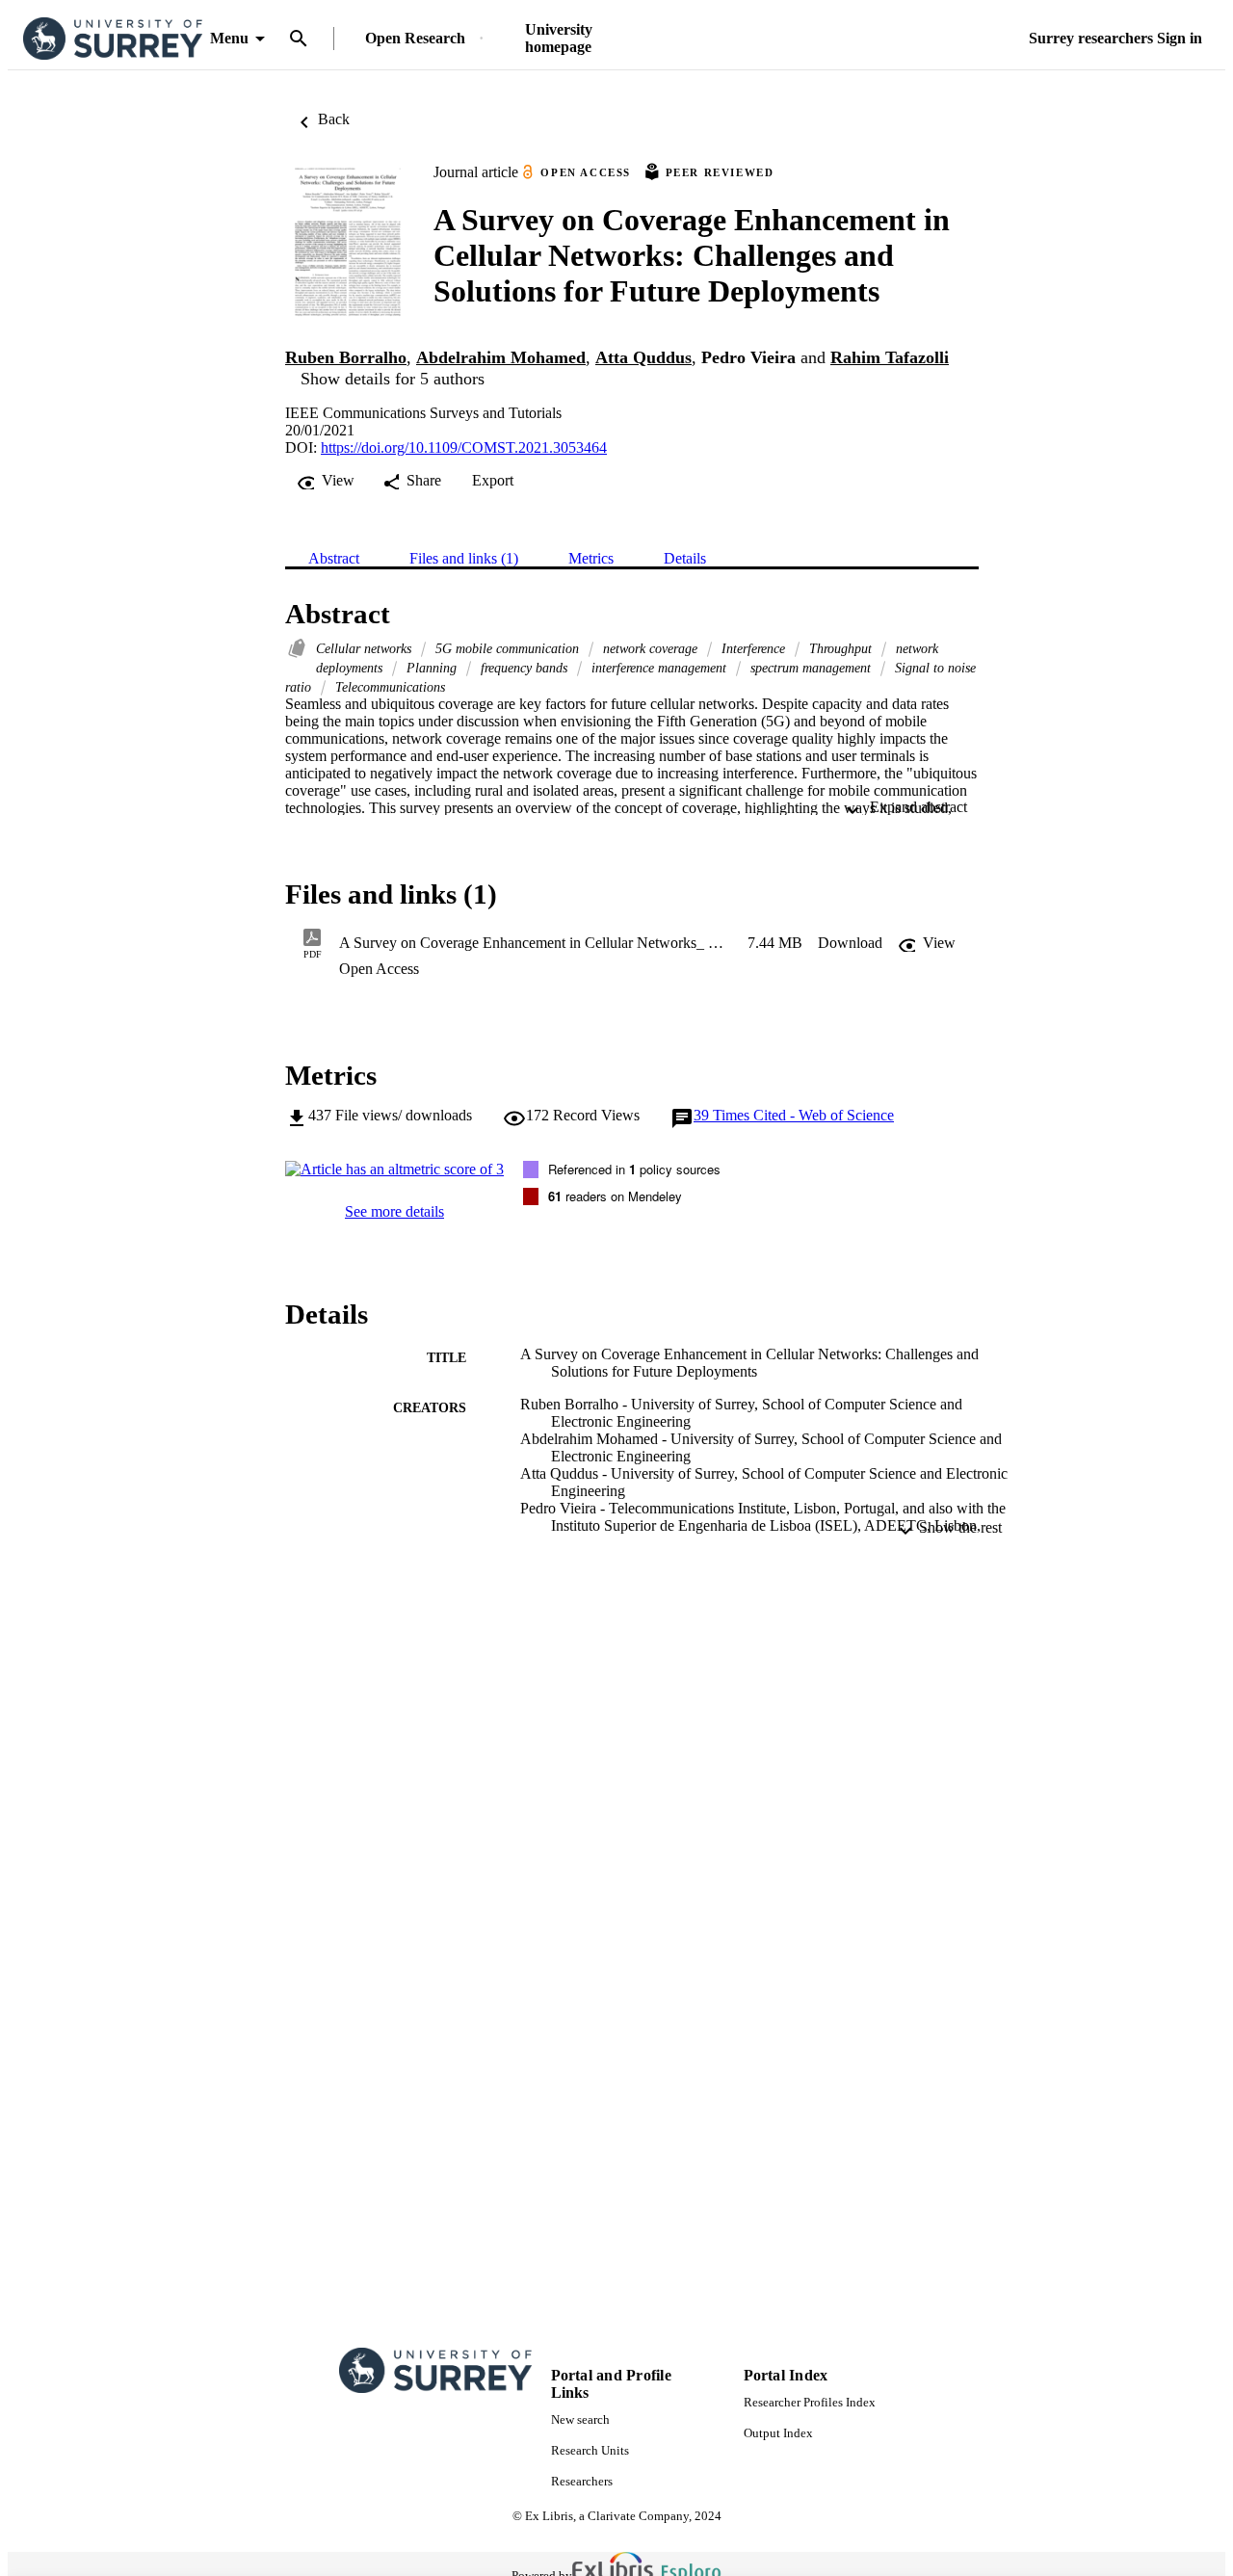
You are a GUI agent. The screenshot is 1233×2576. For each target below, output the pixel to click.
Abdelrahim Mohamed (501, 357)
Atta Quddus (643, 357)
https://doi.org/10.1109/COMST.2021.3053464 (464, 447)
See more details (394, 1211)
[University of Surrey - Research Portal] (113, 39)
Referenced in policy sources (634, 1169)
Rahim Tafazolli (890, 357)
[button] (850, 943)
